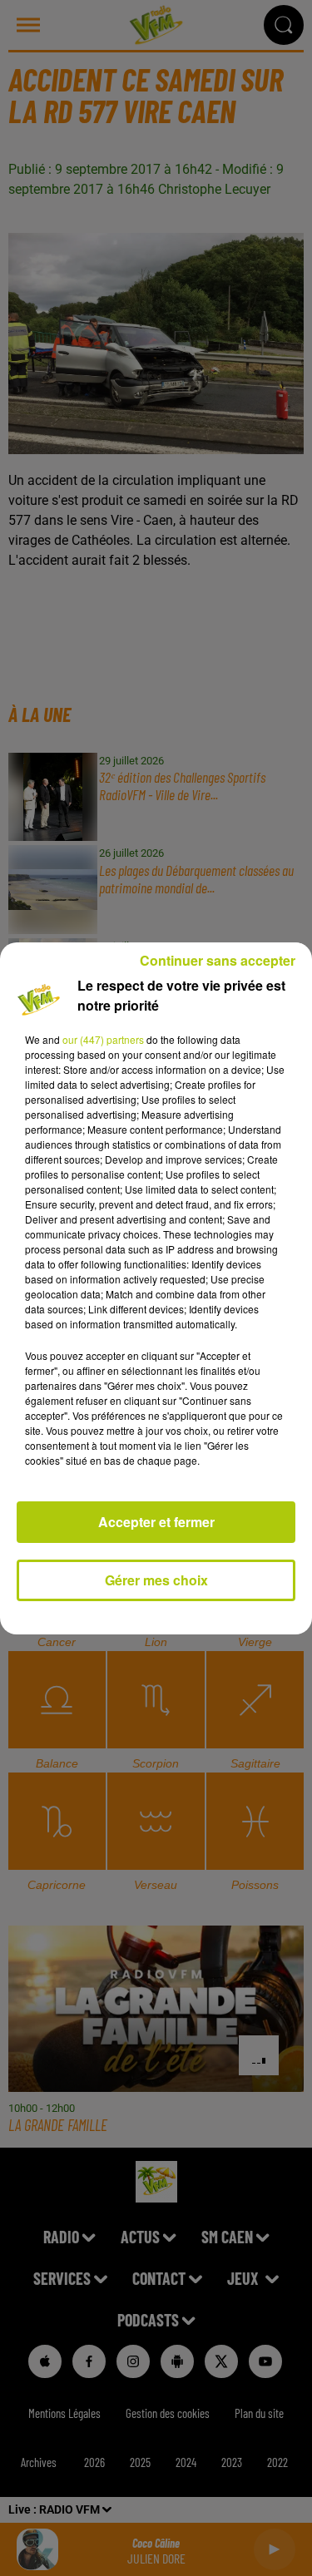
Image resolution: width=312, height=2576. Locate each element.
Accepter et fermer (156, 1522)
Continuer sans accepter (218, 960)
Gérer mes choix (156, 1580)
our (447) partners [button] (103, 1039)
